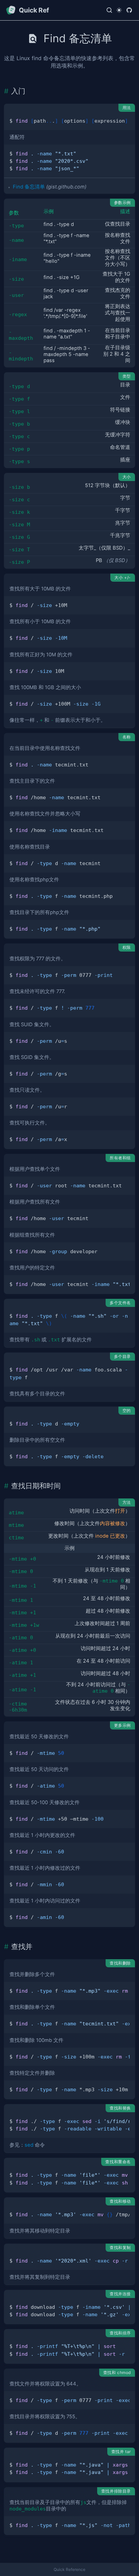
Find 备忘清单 (29, 187)
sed (29, 2145)
